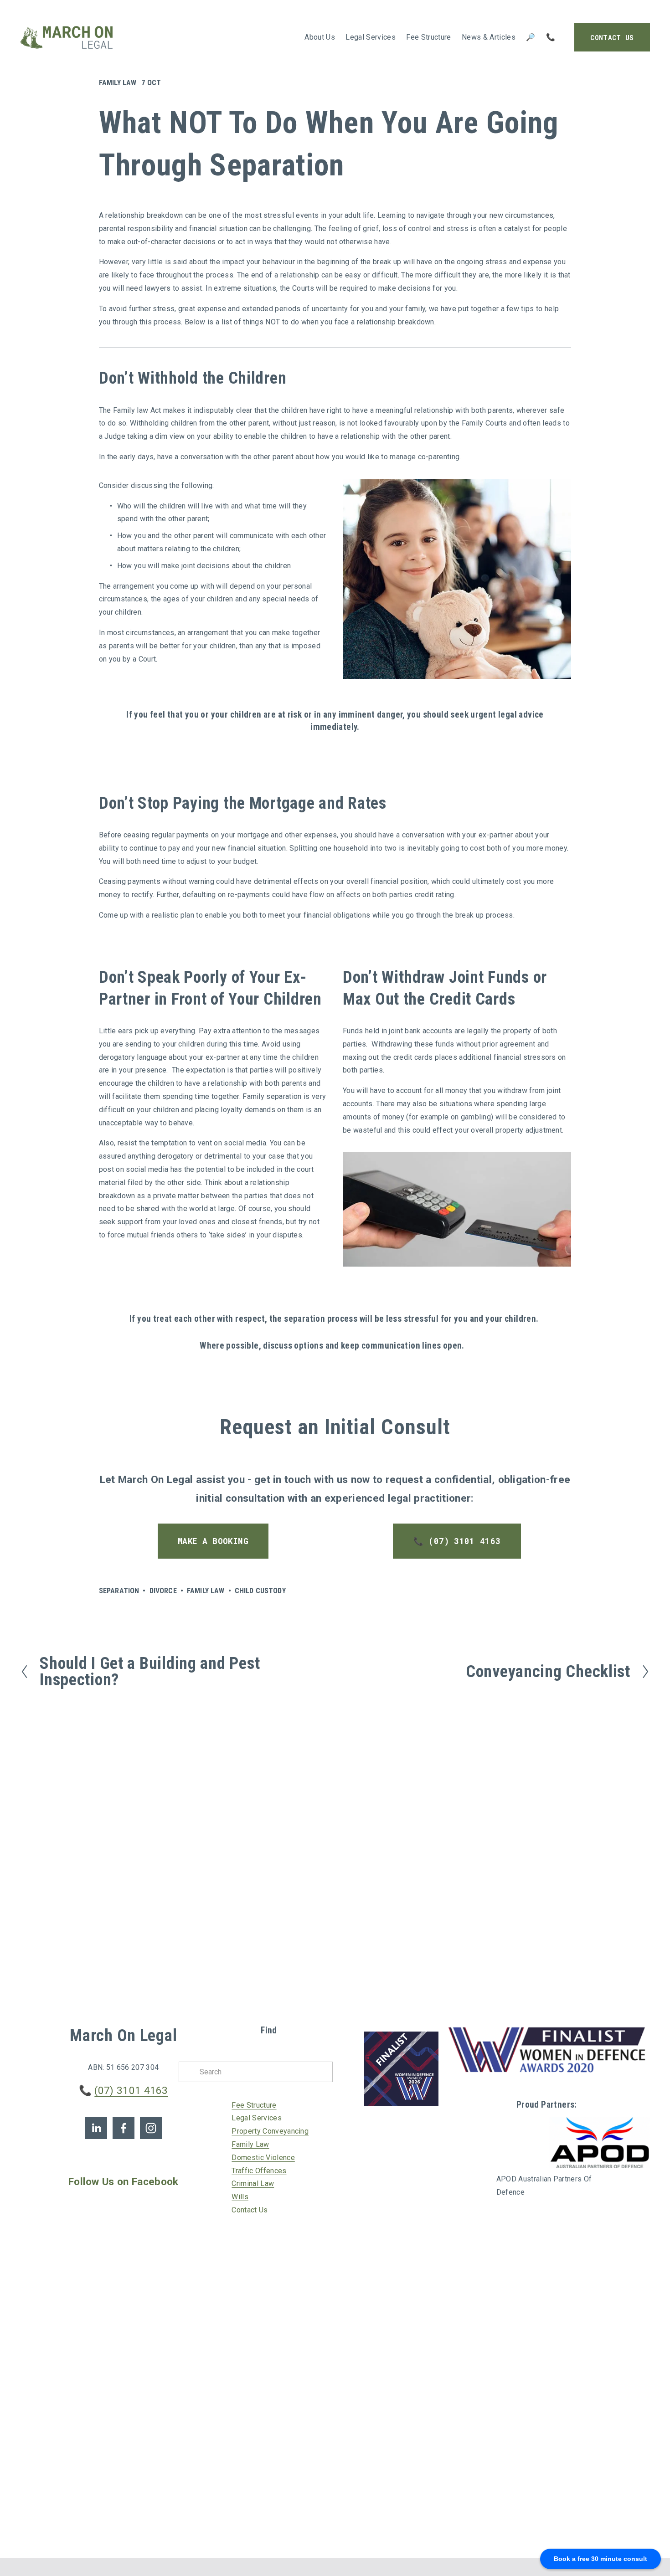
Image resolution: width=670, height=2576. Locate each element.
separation (119, 1591)
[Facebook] (124, 2128)
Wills (240, 2197)
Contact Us (612, 38)
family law (206, 1591)
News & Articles (489, 37)
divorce (163, 1591)
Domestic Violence (263, 2158)
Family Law (118, 83)
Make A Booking (213, 1541)
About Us (320, 37)
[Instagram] (151, 2128)
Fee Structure (428, 37)
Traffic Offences (259, 2171)
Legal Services (256, 2118)
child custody (260, 1591)
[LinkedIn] (96, 2128)
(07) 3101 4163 (131, 2091)
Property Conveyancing (270, 2131)
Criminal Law (253, 2183)
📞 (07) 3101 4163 (457, 1541)
